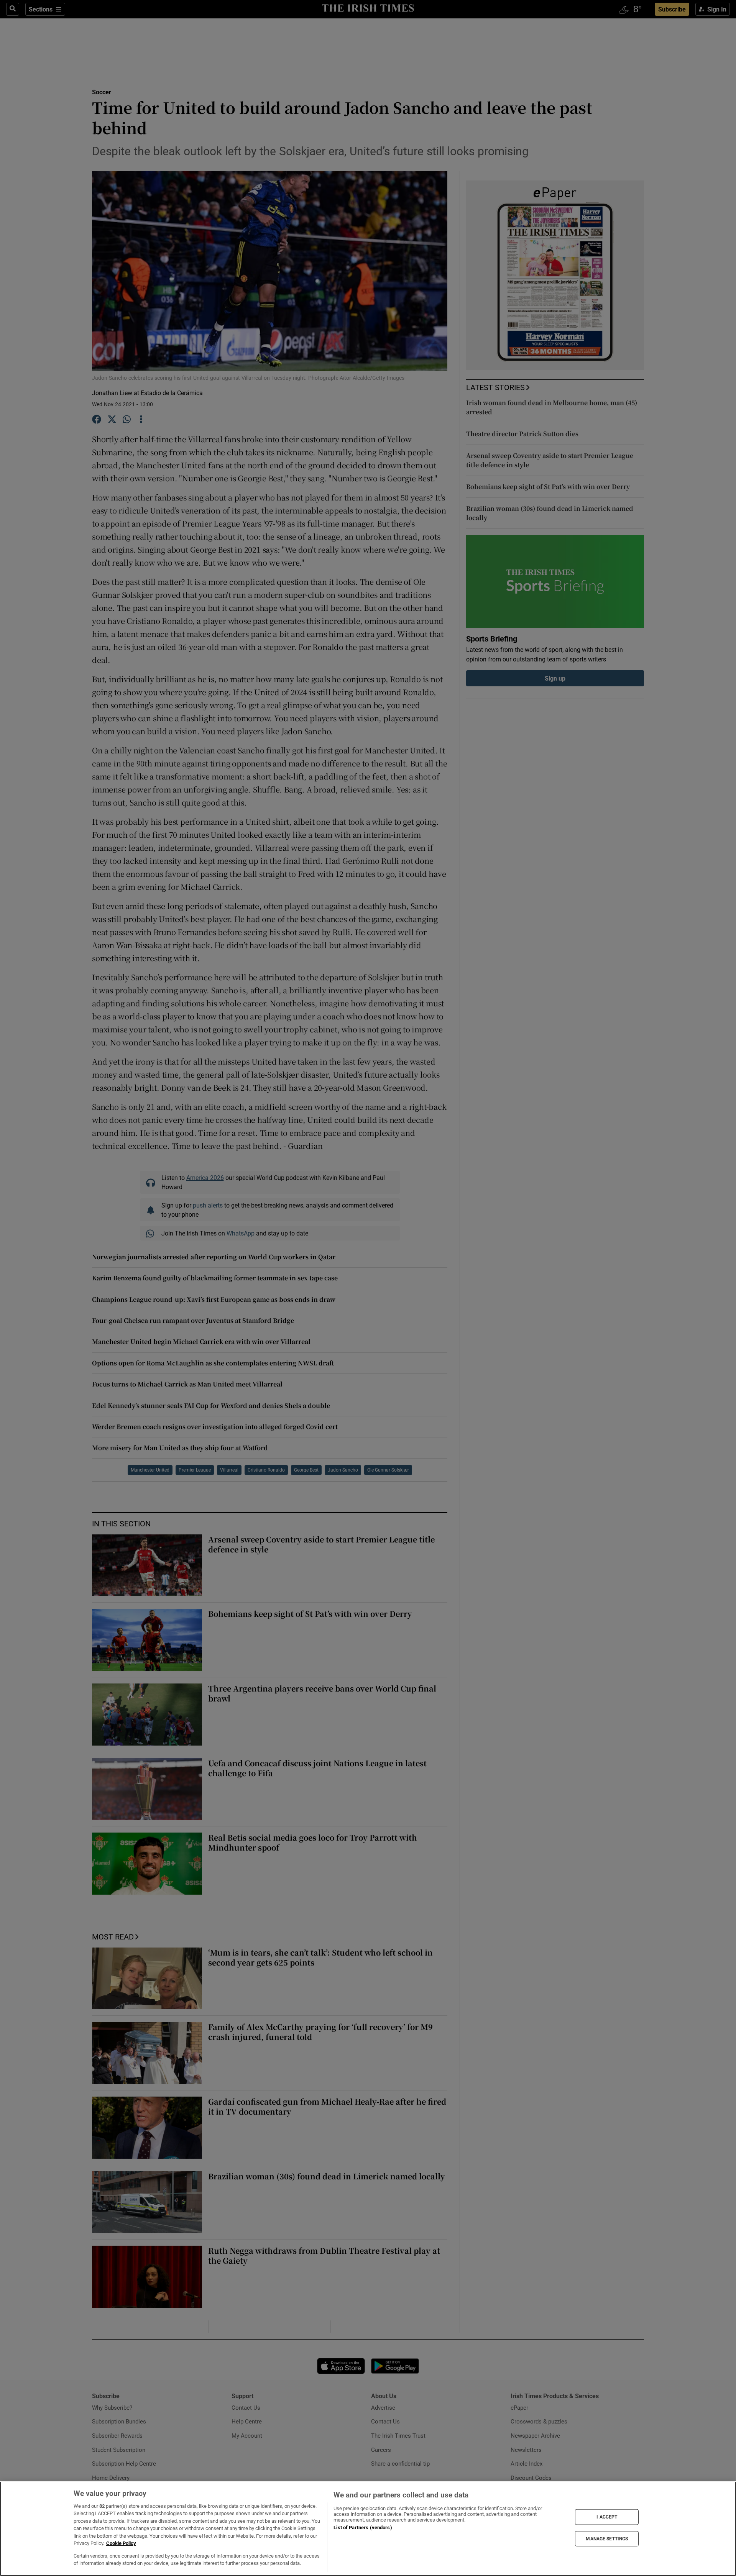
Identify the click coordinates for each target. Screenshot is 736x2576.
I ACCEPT (607, 2517)
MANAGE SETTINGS (607, 2538)
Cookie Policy (121, 2543)
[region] (368, 2529)
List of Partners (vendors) (363, 2528)
